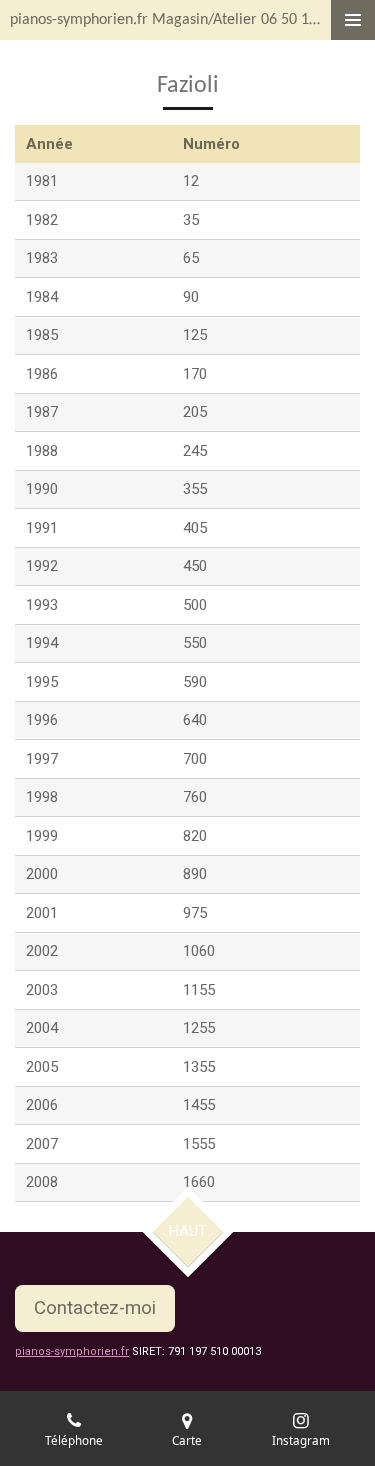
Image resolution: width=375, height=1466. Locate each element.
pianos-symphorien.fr (72, 1351)
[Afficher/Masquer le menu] (353, 20)
